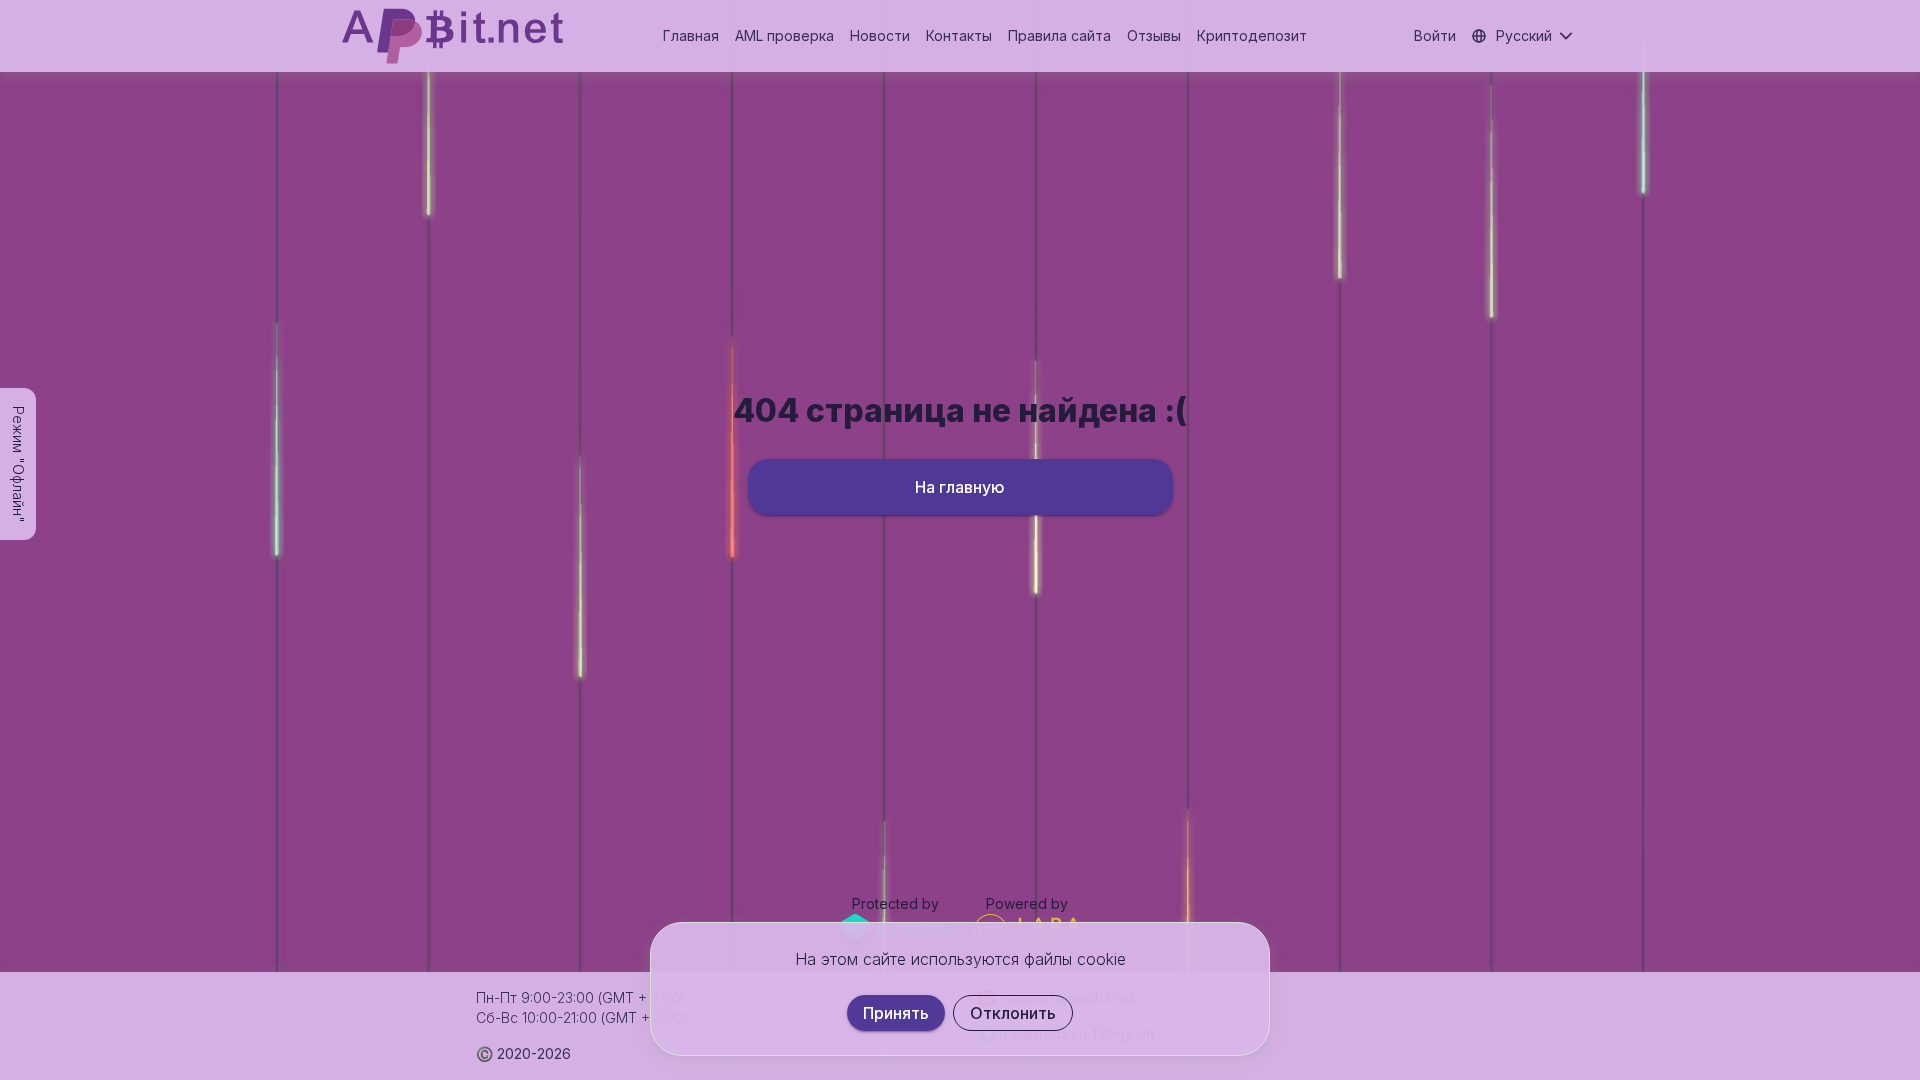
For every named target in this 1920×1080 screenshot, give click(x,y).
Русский (1524, 35)
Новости (880, 35)
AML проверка (784, 35)
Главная (691, 35)
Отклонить (1013, 1013)
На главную (960, 487)
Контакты (959, 35)
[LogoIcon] (452, 36)
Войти (1435, 35)
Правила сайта (1059, 35)
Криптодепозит (1252, 35)
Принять (896, 1013)
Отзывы (1154, 35)
